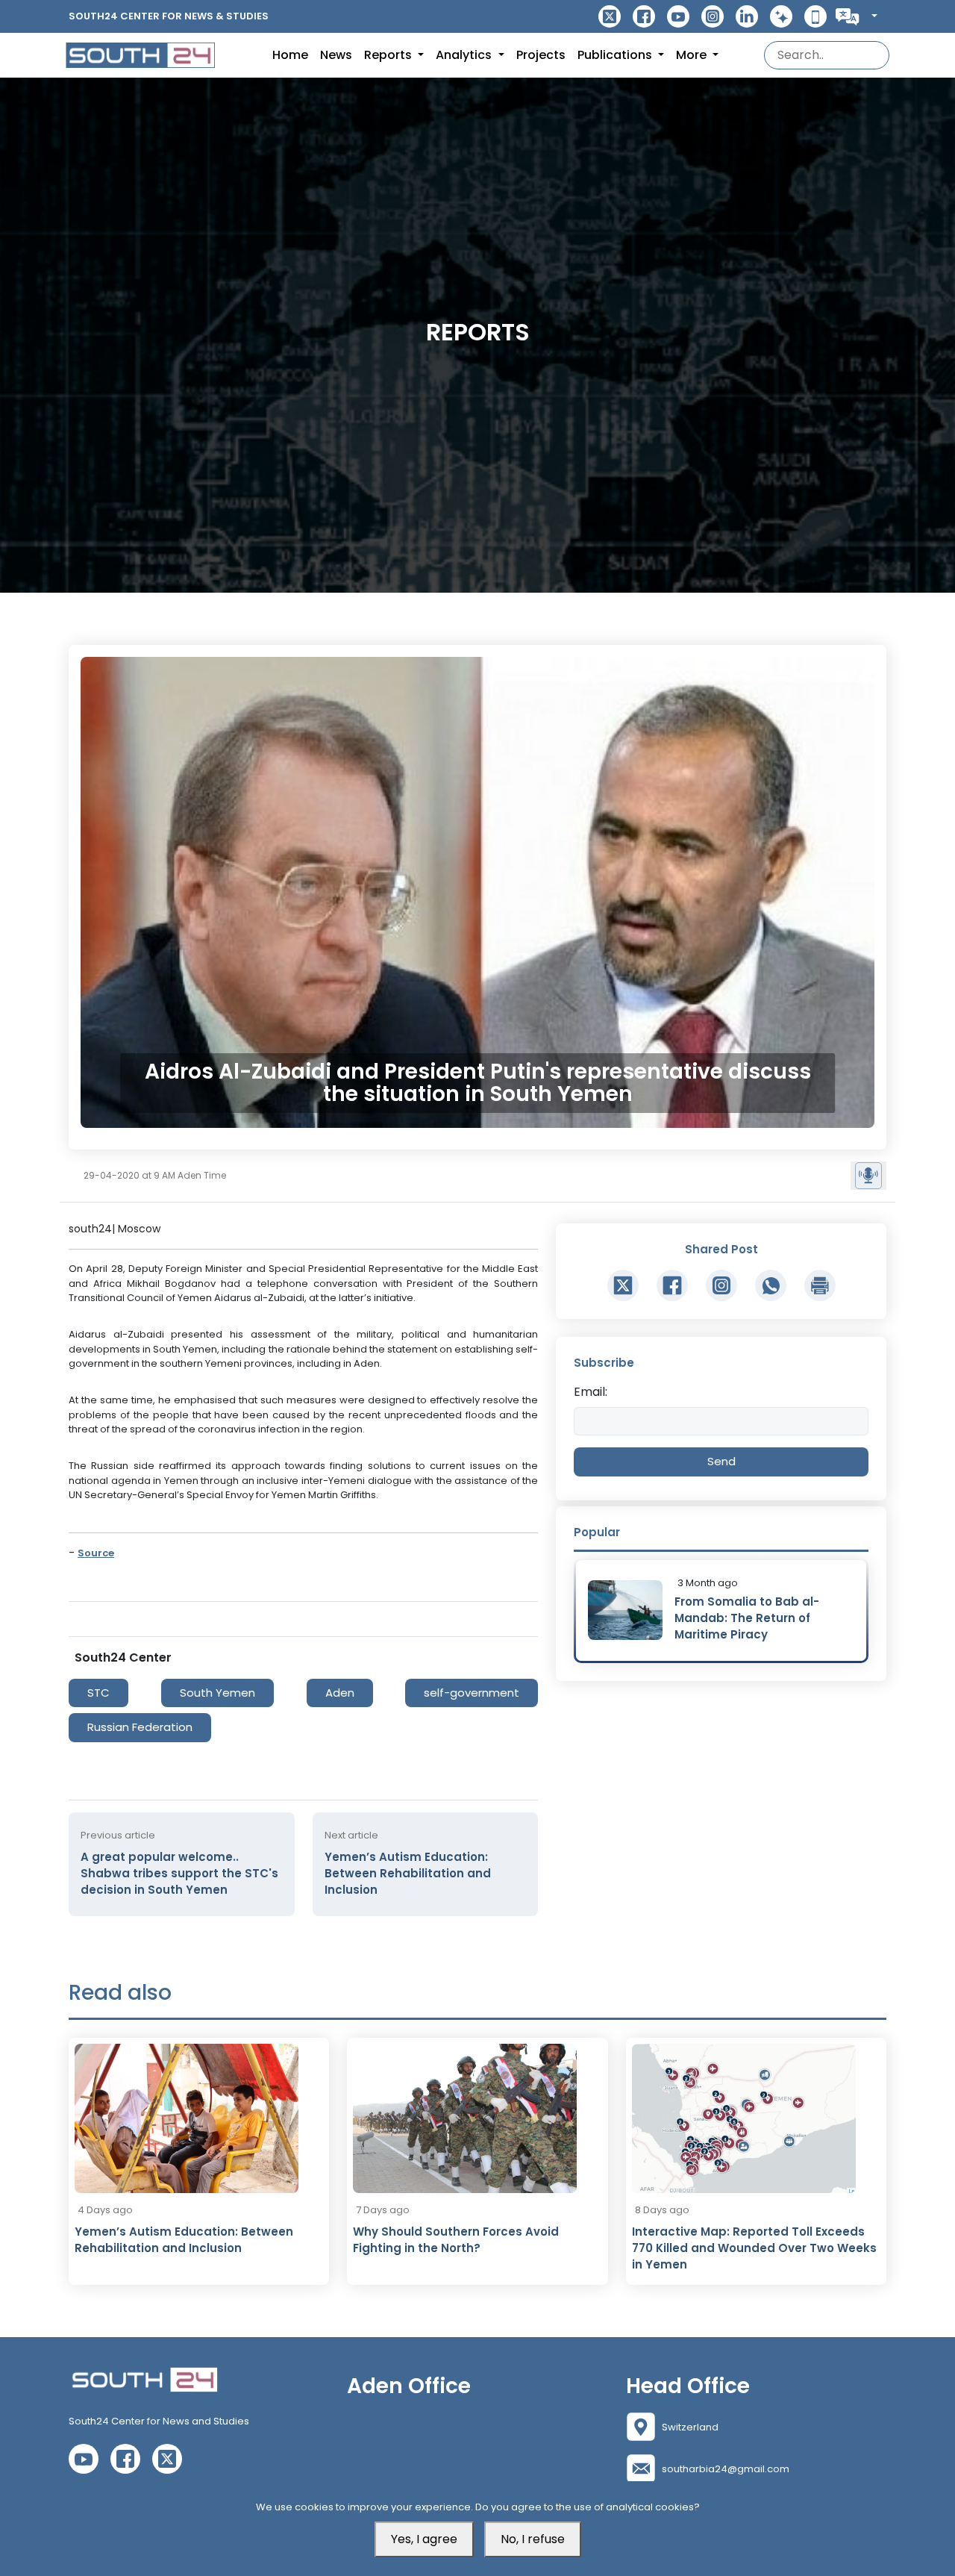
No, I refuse (533, 2539)
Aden (340, 1693)
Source (96, 1553)
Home (290, 55)
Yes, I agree (424, 2539)
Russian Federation (140, 1727)
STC (98, 1693)
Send (721, 1461)
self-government (472, 1693)
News (336, 55)
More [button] (693, 55)
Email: (591, 1392)
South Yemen (217, 1693)
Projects (541, 55)
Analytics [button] (465, 55)
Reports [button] (389, 55)
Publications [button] (616, 55)
